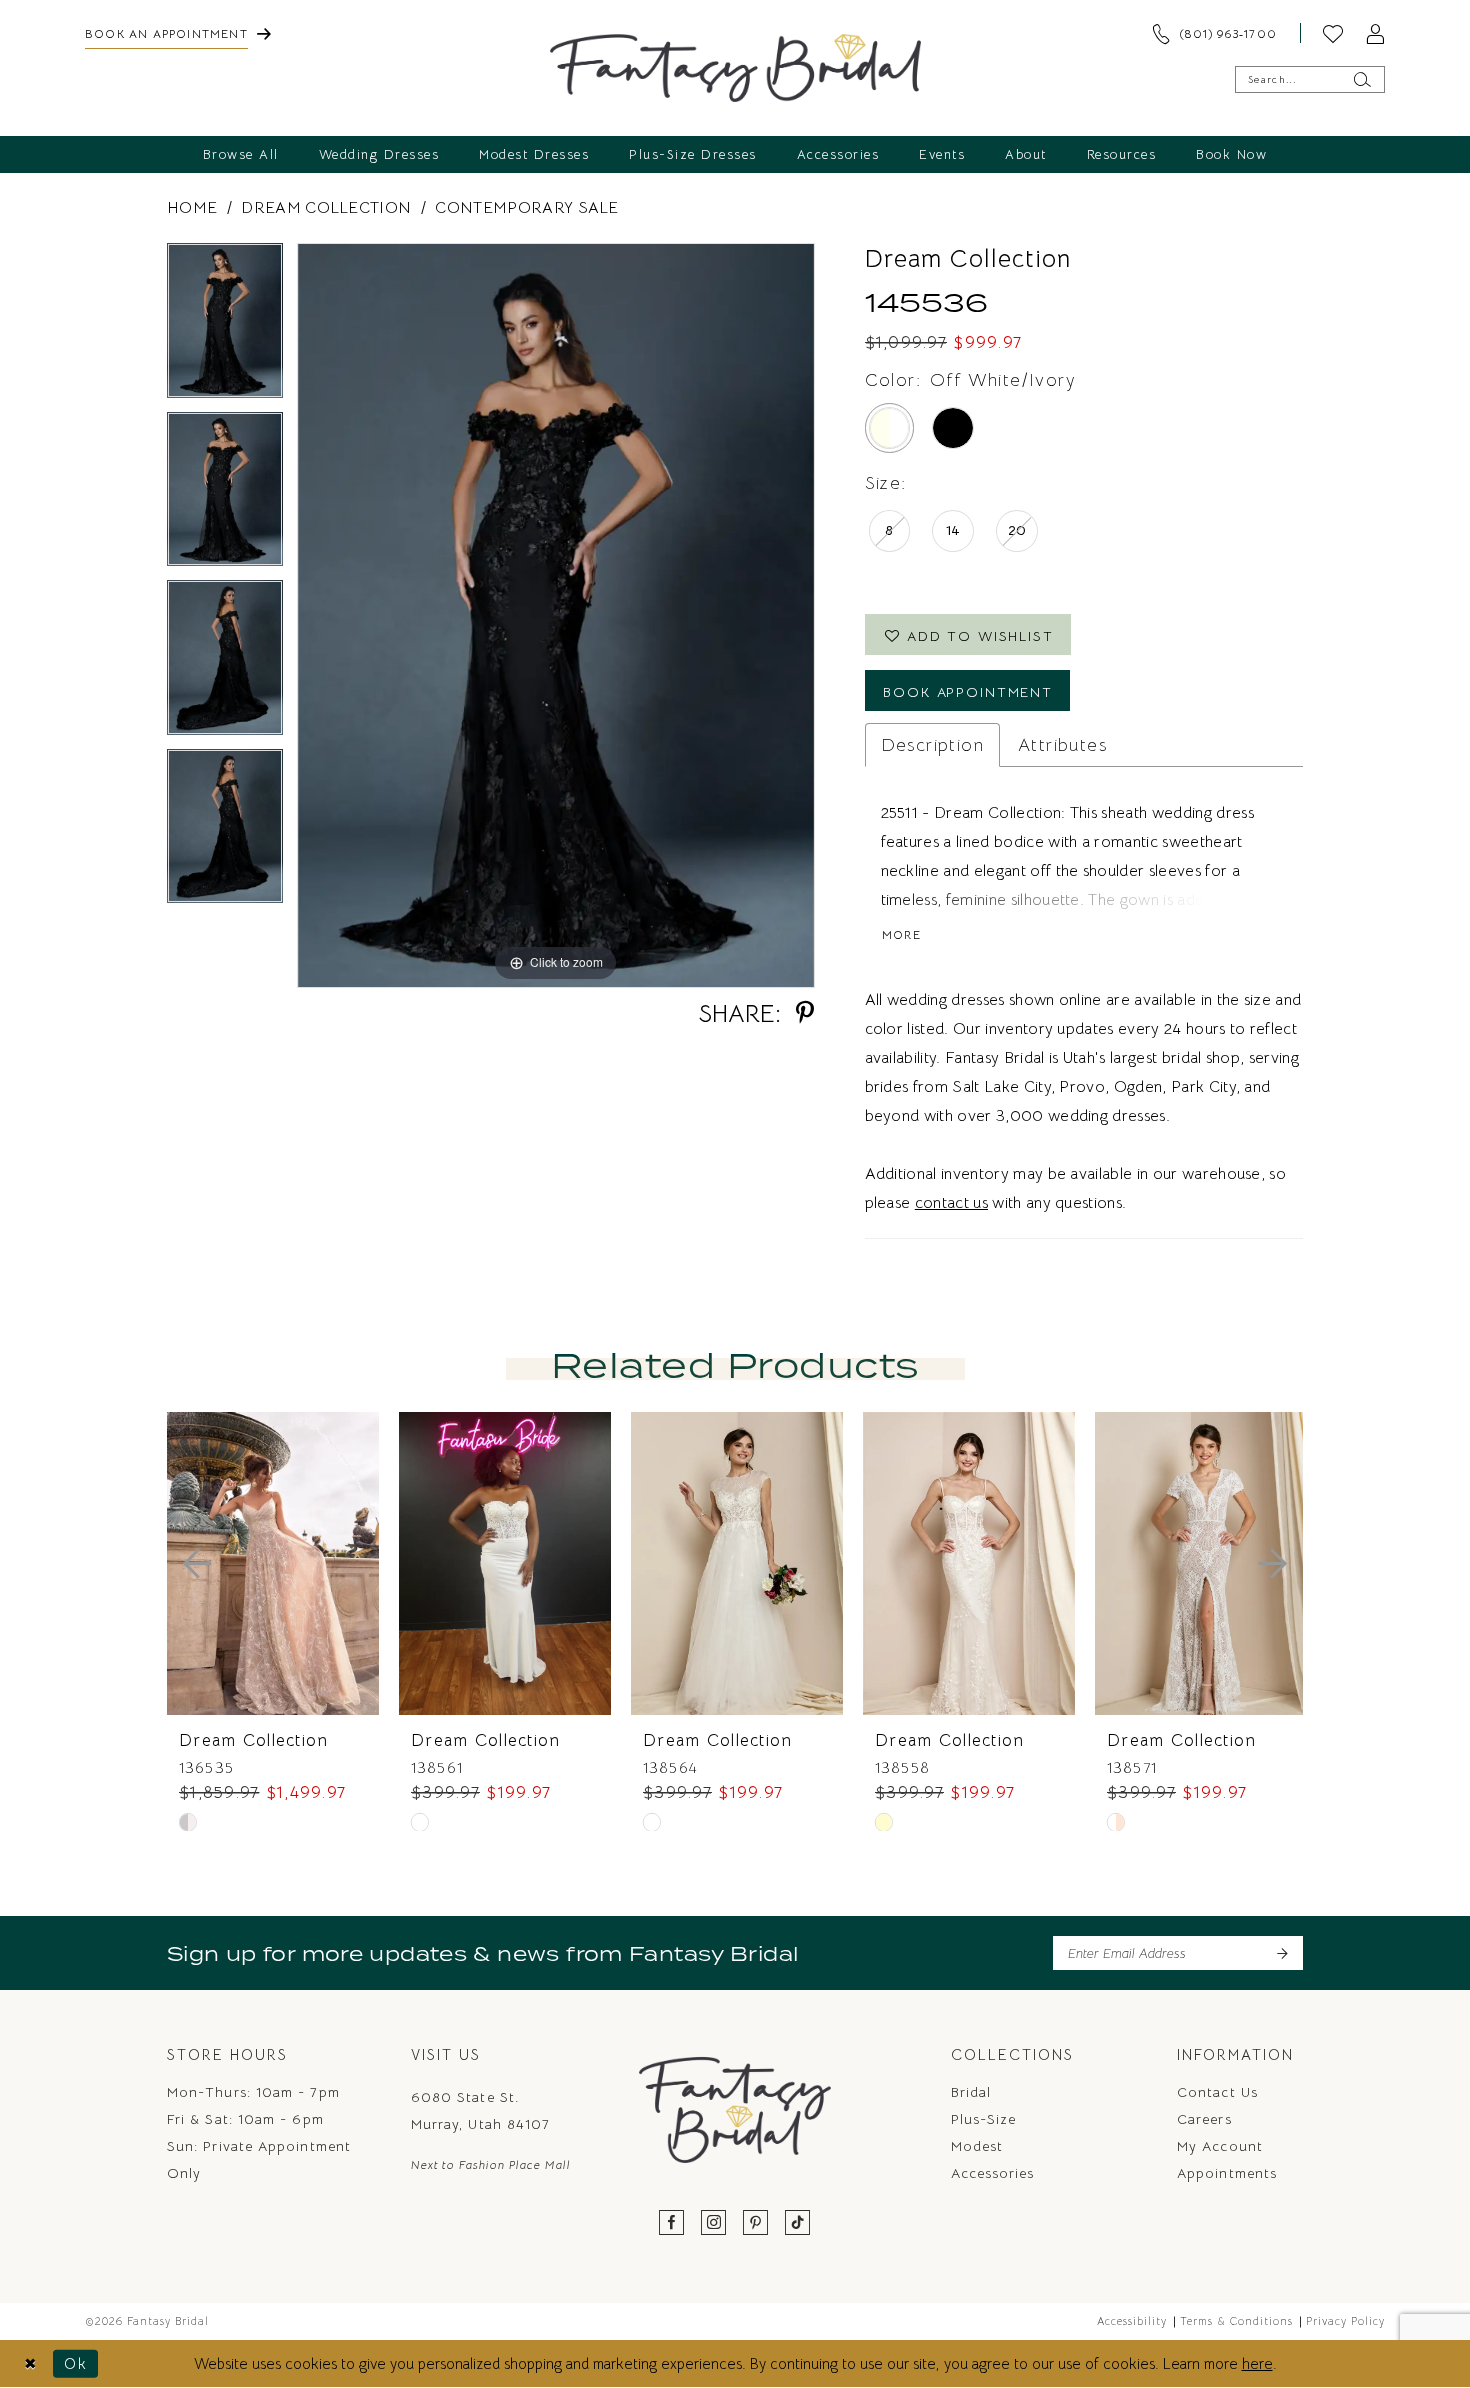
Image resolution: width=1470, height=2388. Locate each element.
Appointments (1227, 2173)
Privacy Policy (1345, 2321)
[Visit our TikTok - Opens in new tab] (798, 2223)
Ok (76, 2363)
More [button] (901, 934)
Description (932, 745)
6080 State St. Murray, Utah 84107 (480, 2110)
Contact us (1217, 2092)
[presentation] (273, 1563)
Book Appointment (968, 692)
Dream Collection (326, 208)
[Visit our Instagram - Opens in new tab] (714, 2223)
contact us (951, 1203)
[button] (1375, 33)
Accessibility (1132, 2321)
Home (192, 208)
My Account (1220, 2146)
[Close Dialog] (30, 2363)
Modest (977, 2146)
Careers (1204, 2119)
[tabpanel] (225, 327)
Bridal (971, 2092)
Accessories (993, 2173)
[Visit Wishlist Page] (1333, 33)
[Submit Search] (1361, 79)
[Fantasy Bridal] (735, 68)
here (1257, 2363)
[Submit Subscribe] (1281, 1953)
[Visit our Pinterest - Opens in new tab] (756, 2223)
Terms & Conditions (1236, 2321)
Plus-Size (984, 2119)
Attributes (1062, 745)
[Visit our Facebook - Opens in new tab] (672, 2223)
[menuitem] (178, 33)
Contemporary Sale (526, 208)
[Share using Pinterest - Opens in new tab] (805, 1013)
